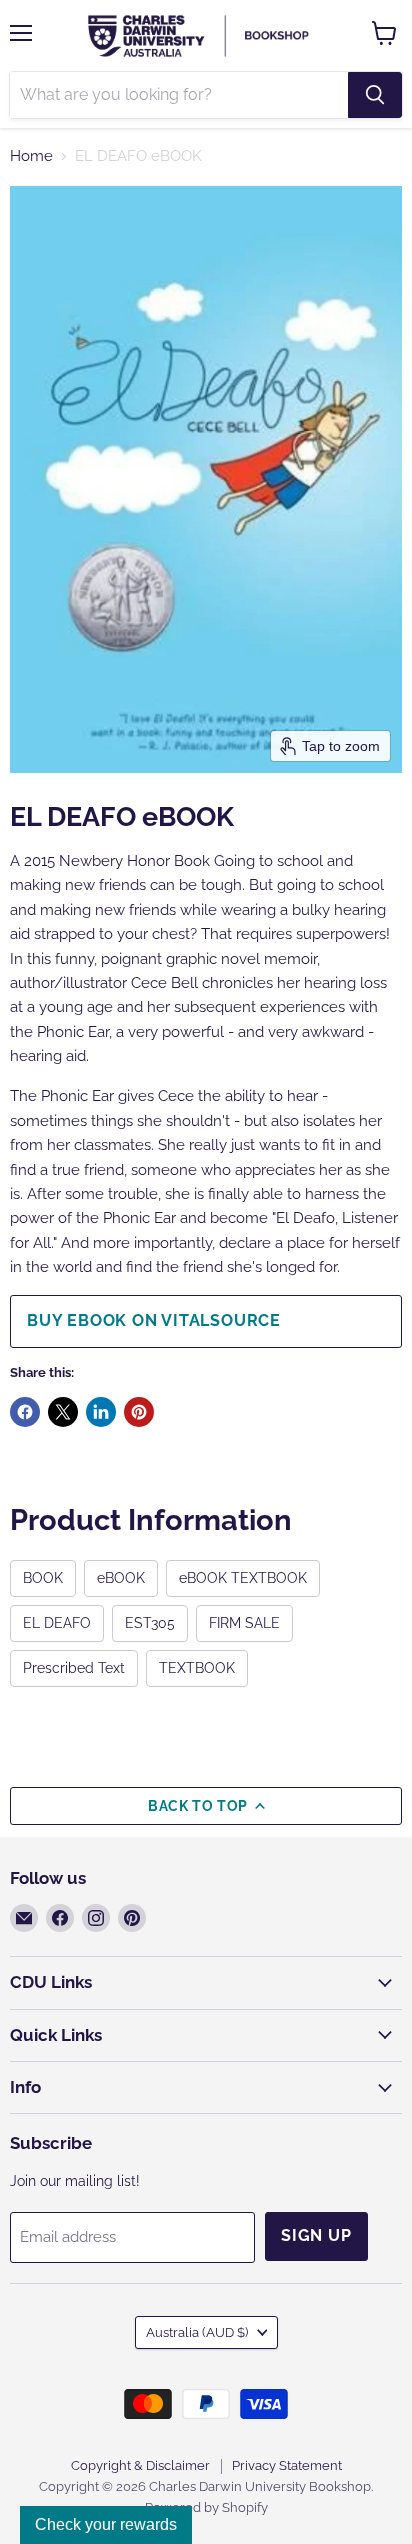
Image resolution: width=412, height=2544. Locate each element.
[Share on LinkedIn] (101, 1412)
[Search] (375, 95)
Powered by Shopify (206, 2507)
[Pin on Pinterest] (139, 1412)
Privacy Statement (287, 2465)
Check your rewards (106, 2524)
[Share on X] (63, 1412)
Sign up (316, 2235)
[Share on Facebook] (25, 1412)
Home (31, 156)
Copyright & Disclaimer (140, 2465)
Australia (197, 2332)
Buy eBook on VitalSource (154, 1320)
